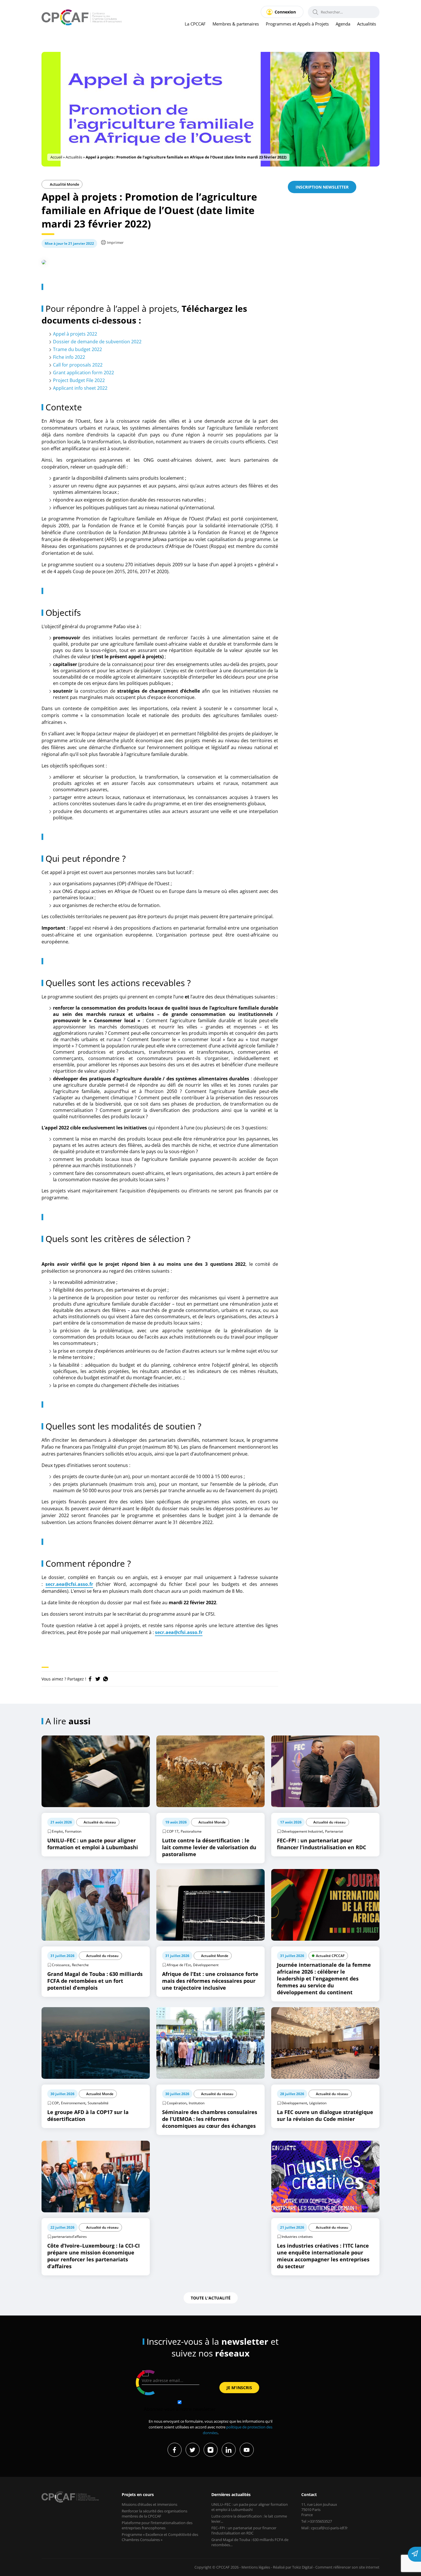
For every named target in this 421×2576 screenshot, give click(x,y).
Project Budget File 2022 (79, 380)
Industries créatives (297, 2237)
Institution (197, 2103)
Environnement (73, 2103)
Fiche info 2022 (69, 357)
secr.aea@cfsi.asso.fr (69, 1584)
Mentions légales (256, 2567)
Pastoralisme (191, 1831)
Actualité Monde (64, 184)
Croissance (61, 1965)
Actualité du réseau (100, 1822)
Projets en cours (138, 2494)
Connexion (285, 12)
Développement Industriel (302, 1831)
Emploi (57, 1831)
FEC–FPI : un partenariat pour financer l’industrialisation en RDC (244, 2530)
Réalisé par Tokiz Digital (293, 2567)
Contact (309, 2494)
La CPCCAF (195, 24)
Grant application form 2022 (83, 373)
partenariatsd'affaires (69, 2237)
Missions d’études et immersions (149, 2504)
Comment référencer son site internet (347, 2567)
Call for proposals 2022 (78, 365)
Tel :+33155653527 (317, 2521)
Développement (206, 1965)
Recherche (80, 1965)
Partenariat (334, 1831)
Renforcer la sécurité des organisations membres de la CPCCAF (155, 2514)
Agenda (343, 24)
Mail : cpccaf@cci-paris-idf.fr (324, 2528)
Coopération (177, 2103)
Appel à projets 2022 (75, 334)
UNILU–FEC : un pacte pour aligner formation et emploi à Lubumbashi (250, 2507)
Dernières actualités (231, 2494)
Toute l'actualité (211, 2298)
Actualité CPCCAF (330, 1956)
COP (55, 2103)
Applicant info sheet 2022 (80, 388)
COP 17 (173, 1831)
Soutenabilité (98, 2103)
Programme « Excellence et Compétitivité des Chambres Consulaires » (160, 2537)
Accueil (56, 157)
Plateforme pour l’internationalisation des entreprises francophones (157, 2525)
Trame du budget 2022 (77, 349)
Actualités (367, 24)
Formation (73, 1831)
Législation (318, 2103)
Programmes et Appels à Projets (297, 24)
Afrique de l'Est (179, 1965)
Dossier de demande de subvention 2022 (97, 342)
